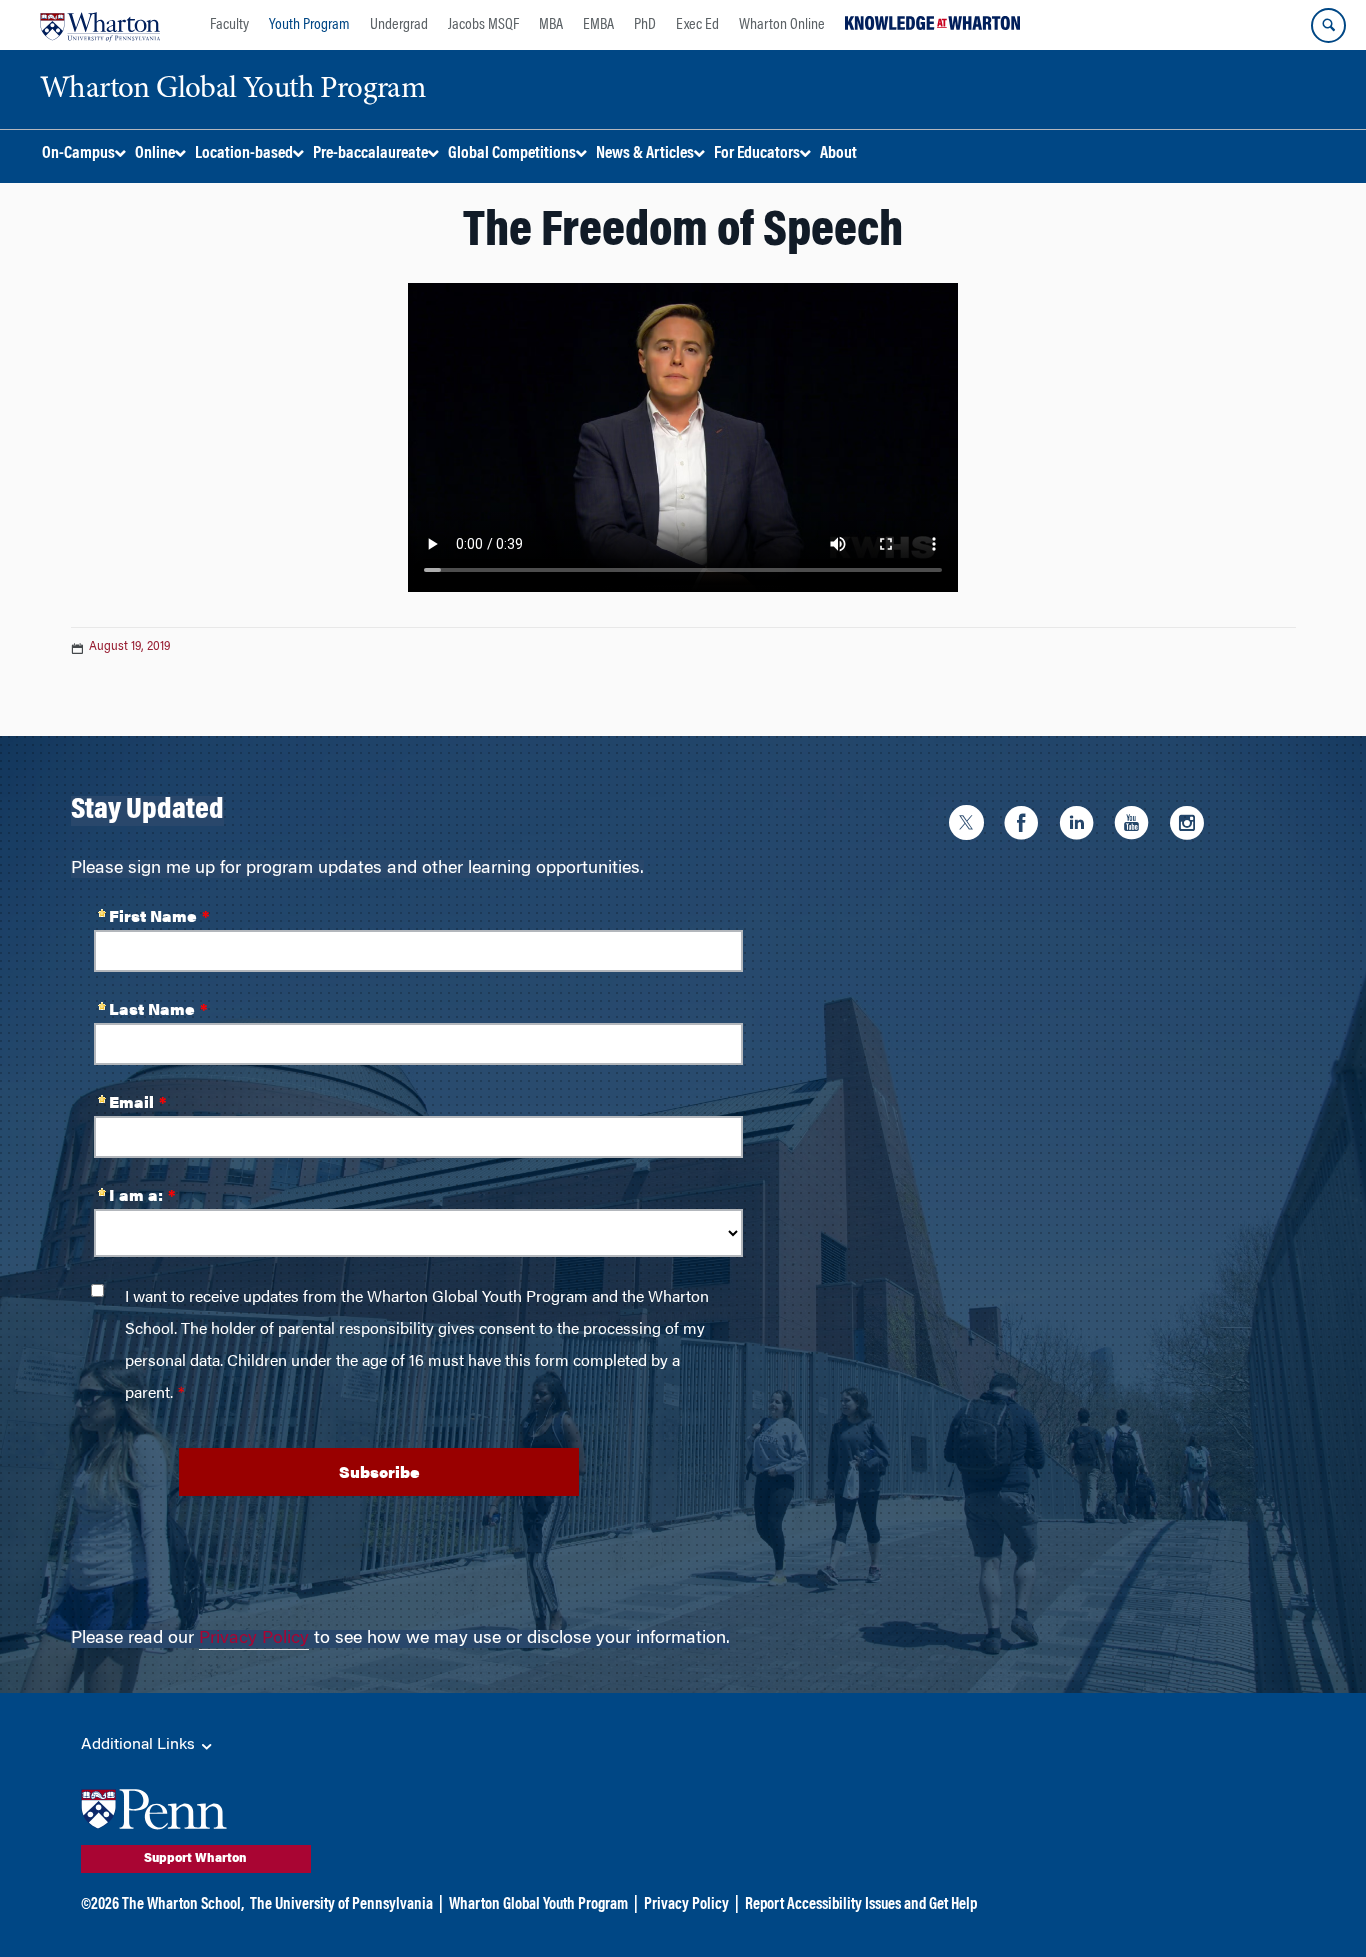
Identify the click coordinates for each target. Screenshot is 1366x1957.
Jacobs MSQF (483, 25)
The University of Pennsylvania (341, 1905)
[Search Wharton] (1328, 25)
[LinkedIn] (1081, 826)
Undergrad (399, 25)
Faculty (229, 25)
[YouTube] (1136, 826)
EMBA (598, 25)
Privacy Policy (254, 1639)
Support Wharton (195, 1859)
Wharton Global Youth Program (538, 1905)
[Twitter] (971, 826)
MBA (551, 25)
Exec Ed (697, 25)
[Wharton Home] (100, 25)
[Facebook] (1026, 826)
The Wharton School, (183, 1905)
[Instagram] (1191, 826)
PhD (645, 25)
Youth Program (309, 25)
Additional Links (140, 1745)
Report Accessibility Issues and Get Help (861, 1905)
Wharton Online (782, 25)
